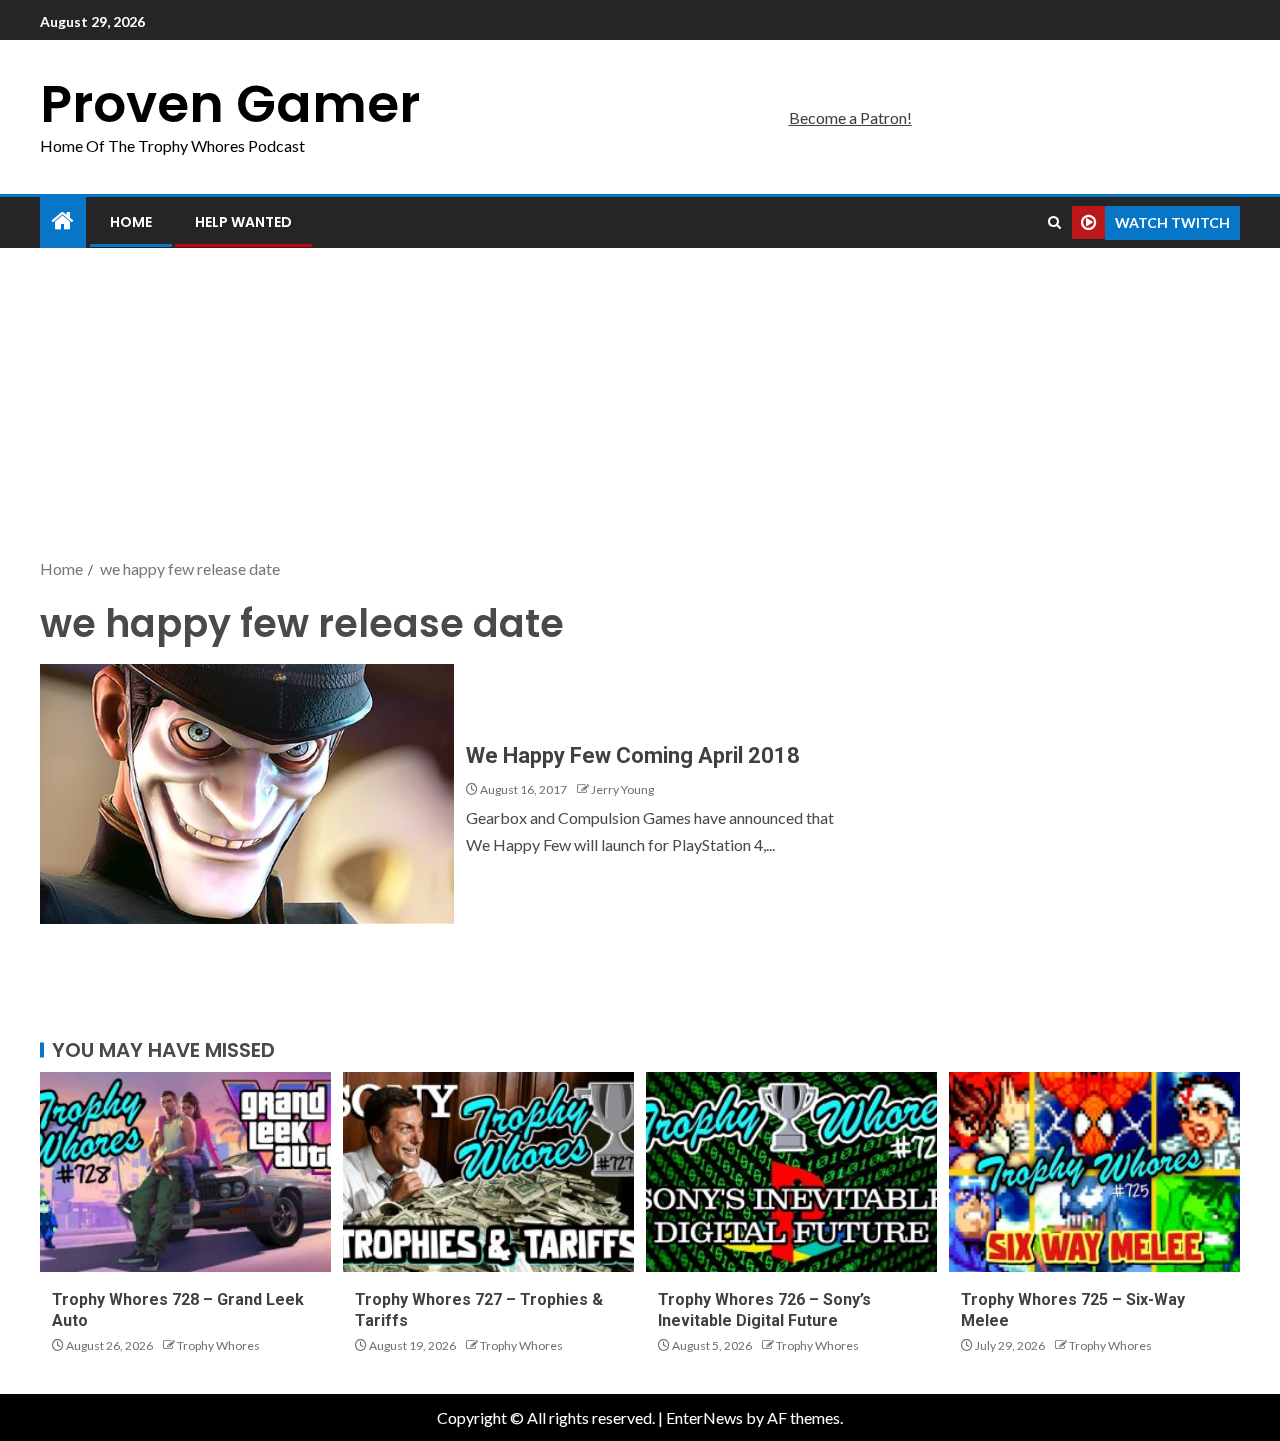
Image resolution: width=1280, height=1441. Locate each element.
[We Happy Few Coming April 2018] (247, 794)
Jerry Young (622, 789)
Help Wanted (243, 222)
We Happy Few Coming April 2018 (633, 755)
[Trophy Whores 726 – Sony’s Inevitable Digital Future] (791, 1172)
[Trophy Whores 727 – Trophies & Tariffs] (488, 1172)
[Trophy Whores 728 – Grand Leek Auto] (185, 1172)
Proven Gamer (230, 103)
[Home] (63, 221)
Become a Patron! (850, 117)
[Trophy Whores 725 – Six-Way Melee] (1094, 1172)
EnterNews (704, 1417)
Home (131, 222)
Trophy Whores (218, 1345)
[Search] (1054, 223)
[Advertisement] (640, 405)
